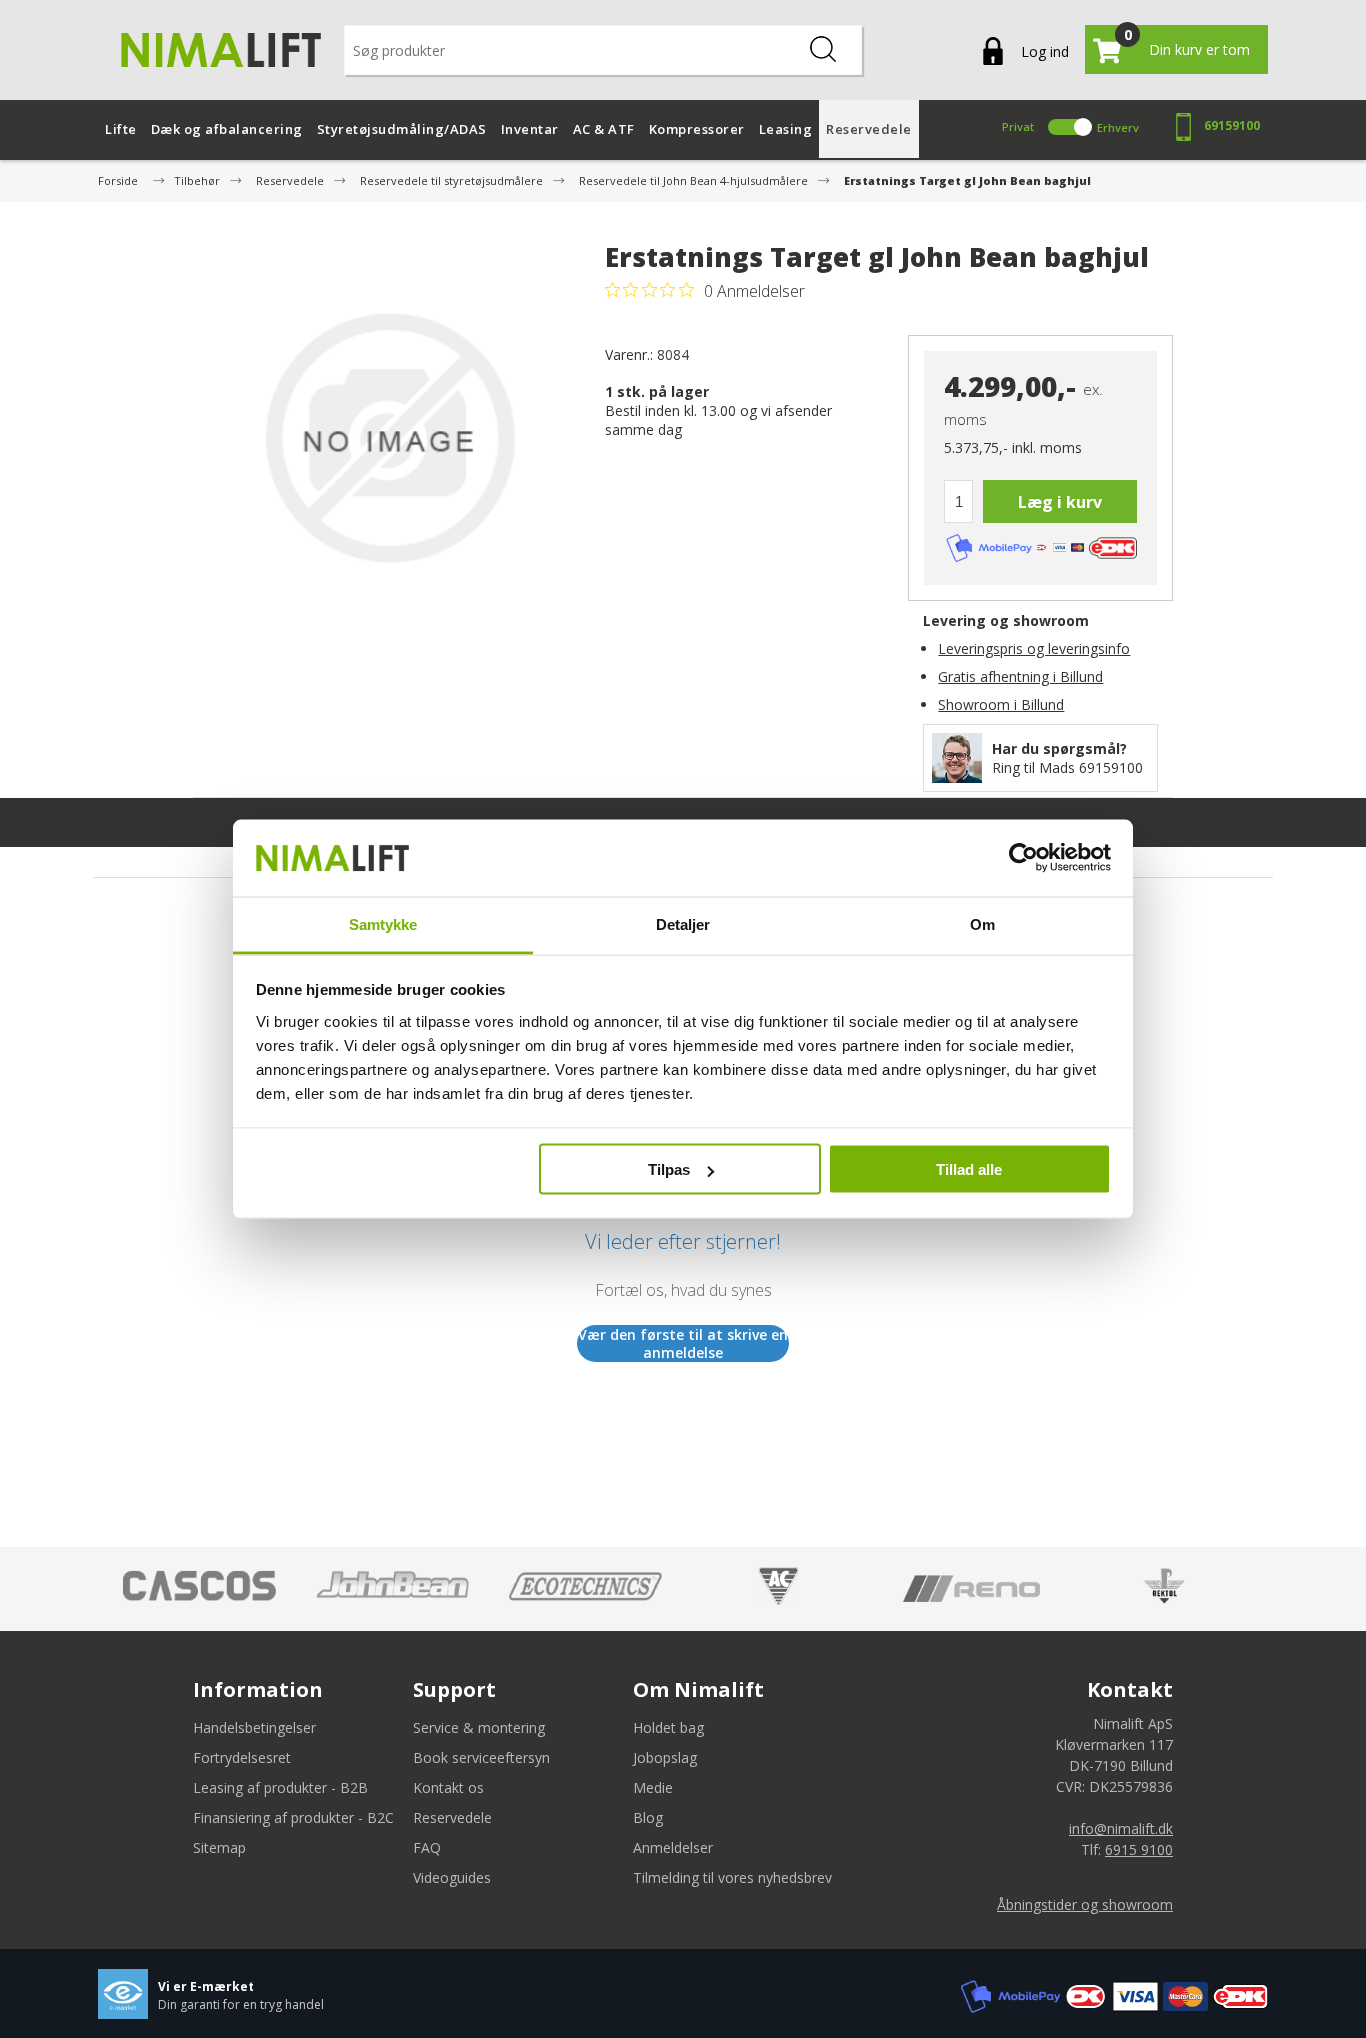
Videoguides (452, 1877)
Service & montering (479, 1727)
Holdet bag (668, 1727)
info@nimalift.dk (1121, 1828)
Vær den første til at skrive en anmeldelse (683, 1343)
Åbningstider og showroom (1085, 1904)
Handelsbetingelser (254, 1727)
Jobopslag (665, 1757)
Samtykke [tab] (383, 923)
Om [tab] (982, 923)
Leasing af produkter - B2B (280, 1787)
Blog (648, 1817)
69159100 (1232, 125)
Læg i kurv (1060, 502)
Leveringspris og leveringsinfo (1034, 648)
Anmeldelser (673, 1847)
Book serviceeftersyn (481, 1757)
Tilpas (669, 1169)
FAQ (427, 1847)
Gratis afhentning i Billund (1020, 676)
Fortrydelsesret (242, 1757)
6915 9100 (1139, 1849)
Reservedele (452, 1817)
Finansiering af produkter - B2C (293, 1817)
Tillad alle (969, 1169)
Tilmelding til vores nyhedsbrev (732, 1877)
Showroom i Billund (1001, 704)
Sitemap (219, 1847)
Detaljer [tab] (683, 923)
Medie (653, 1787)
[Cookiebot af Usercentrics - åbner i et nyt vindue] (1023, 858)
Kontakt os (448, 1787)
